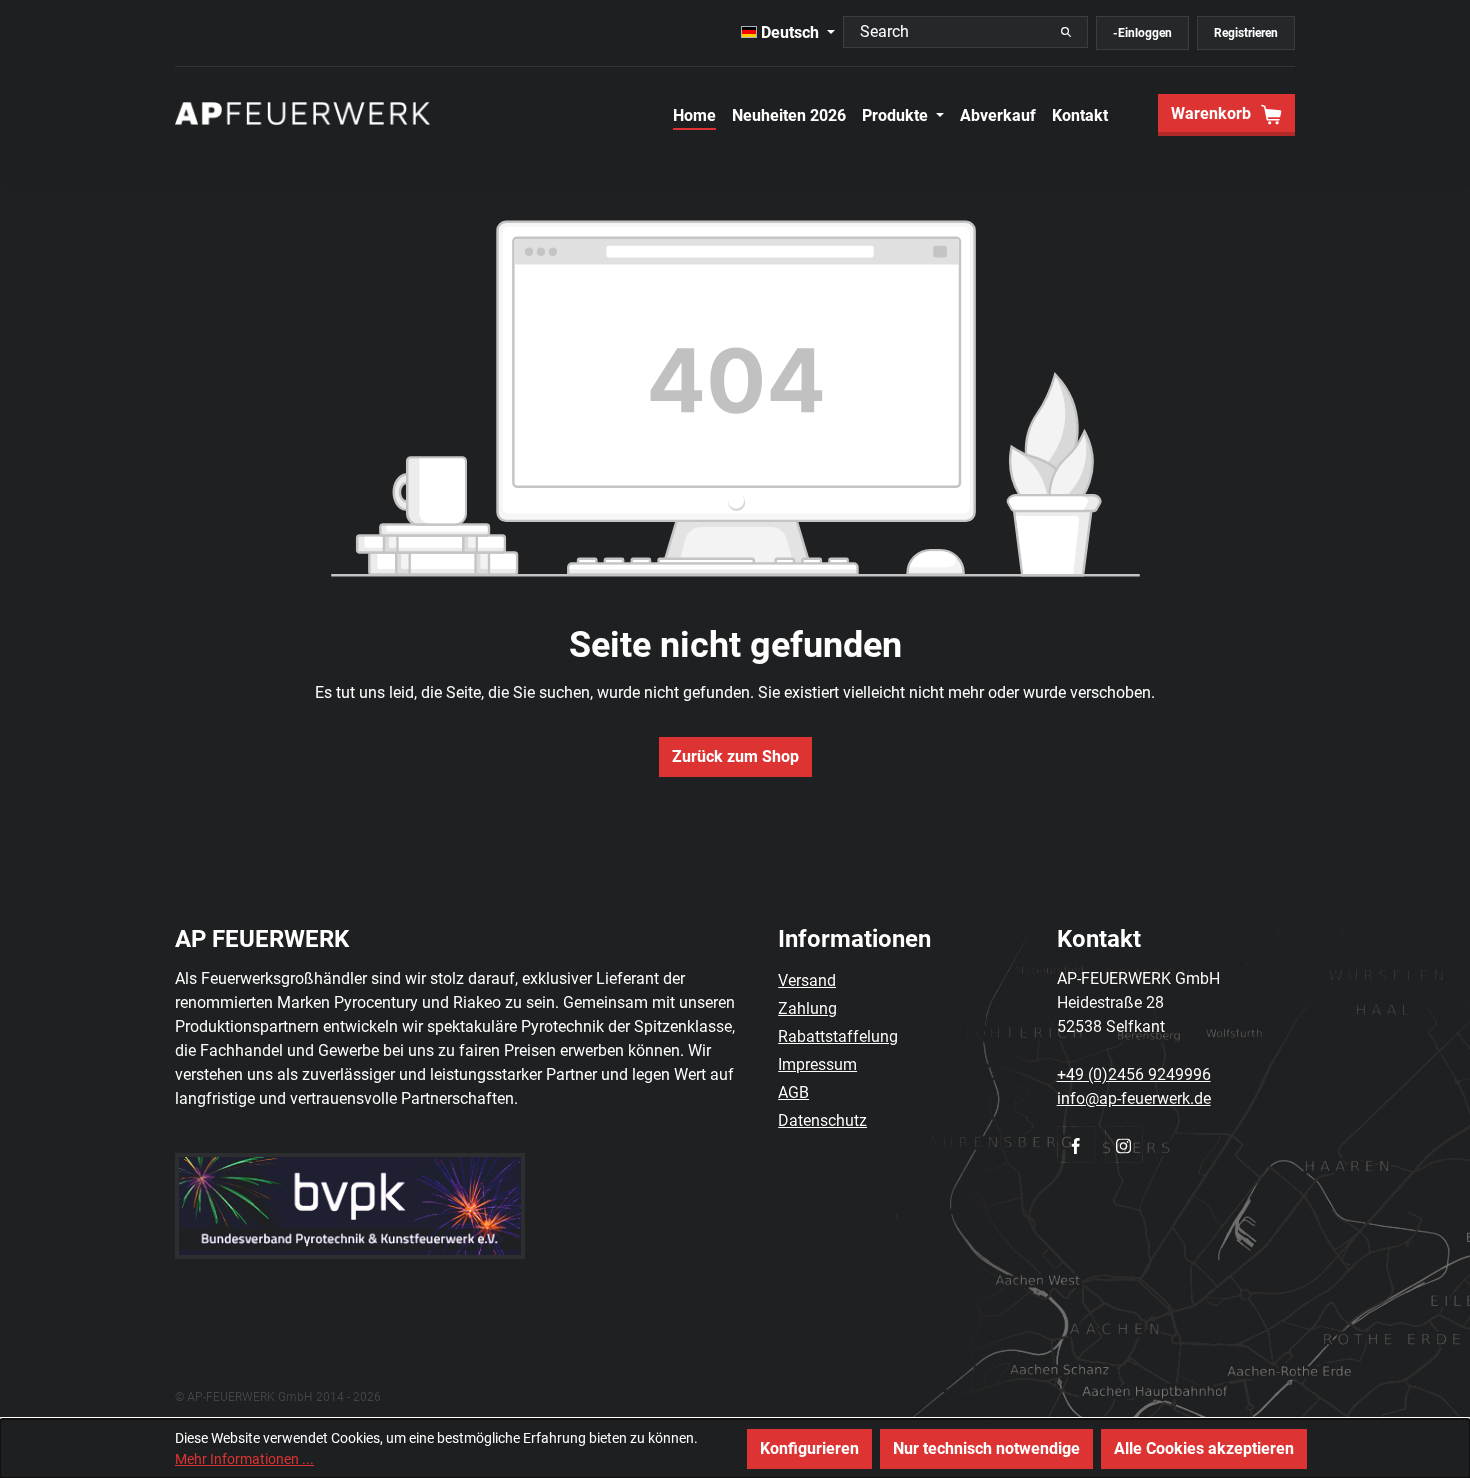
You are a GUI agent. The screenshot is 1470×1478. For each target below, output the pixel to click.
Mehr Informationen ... (244, 1459)
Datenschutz (822, 1120)
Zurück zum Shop (735, 756)
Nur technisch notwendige (986, 1448)
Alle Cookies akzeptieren (1204, 1448)
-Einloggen (1142, 33)
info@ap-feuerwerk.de (1134, 1098)
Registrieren (1246, 33)
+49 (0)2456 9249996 (1134, 1074)
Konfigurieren (809, 1448)
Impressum (817, 1064)
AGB (793, 1092)
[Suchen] (1066, 32)
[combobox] (961, 32)
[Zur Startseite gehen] (302, 113)
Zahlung (807, 1008)
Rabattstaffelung (838, 1036)
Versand (807, 980)
